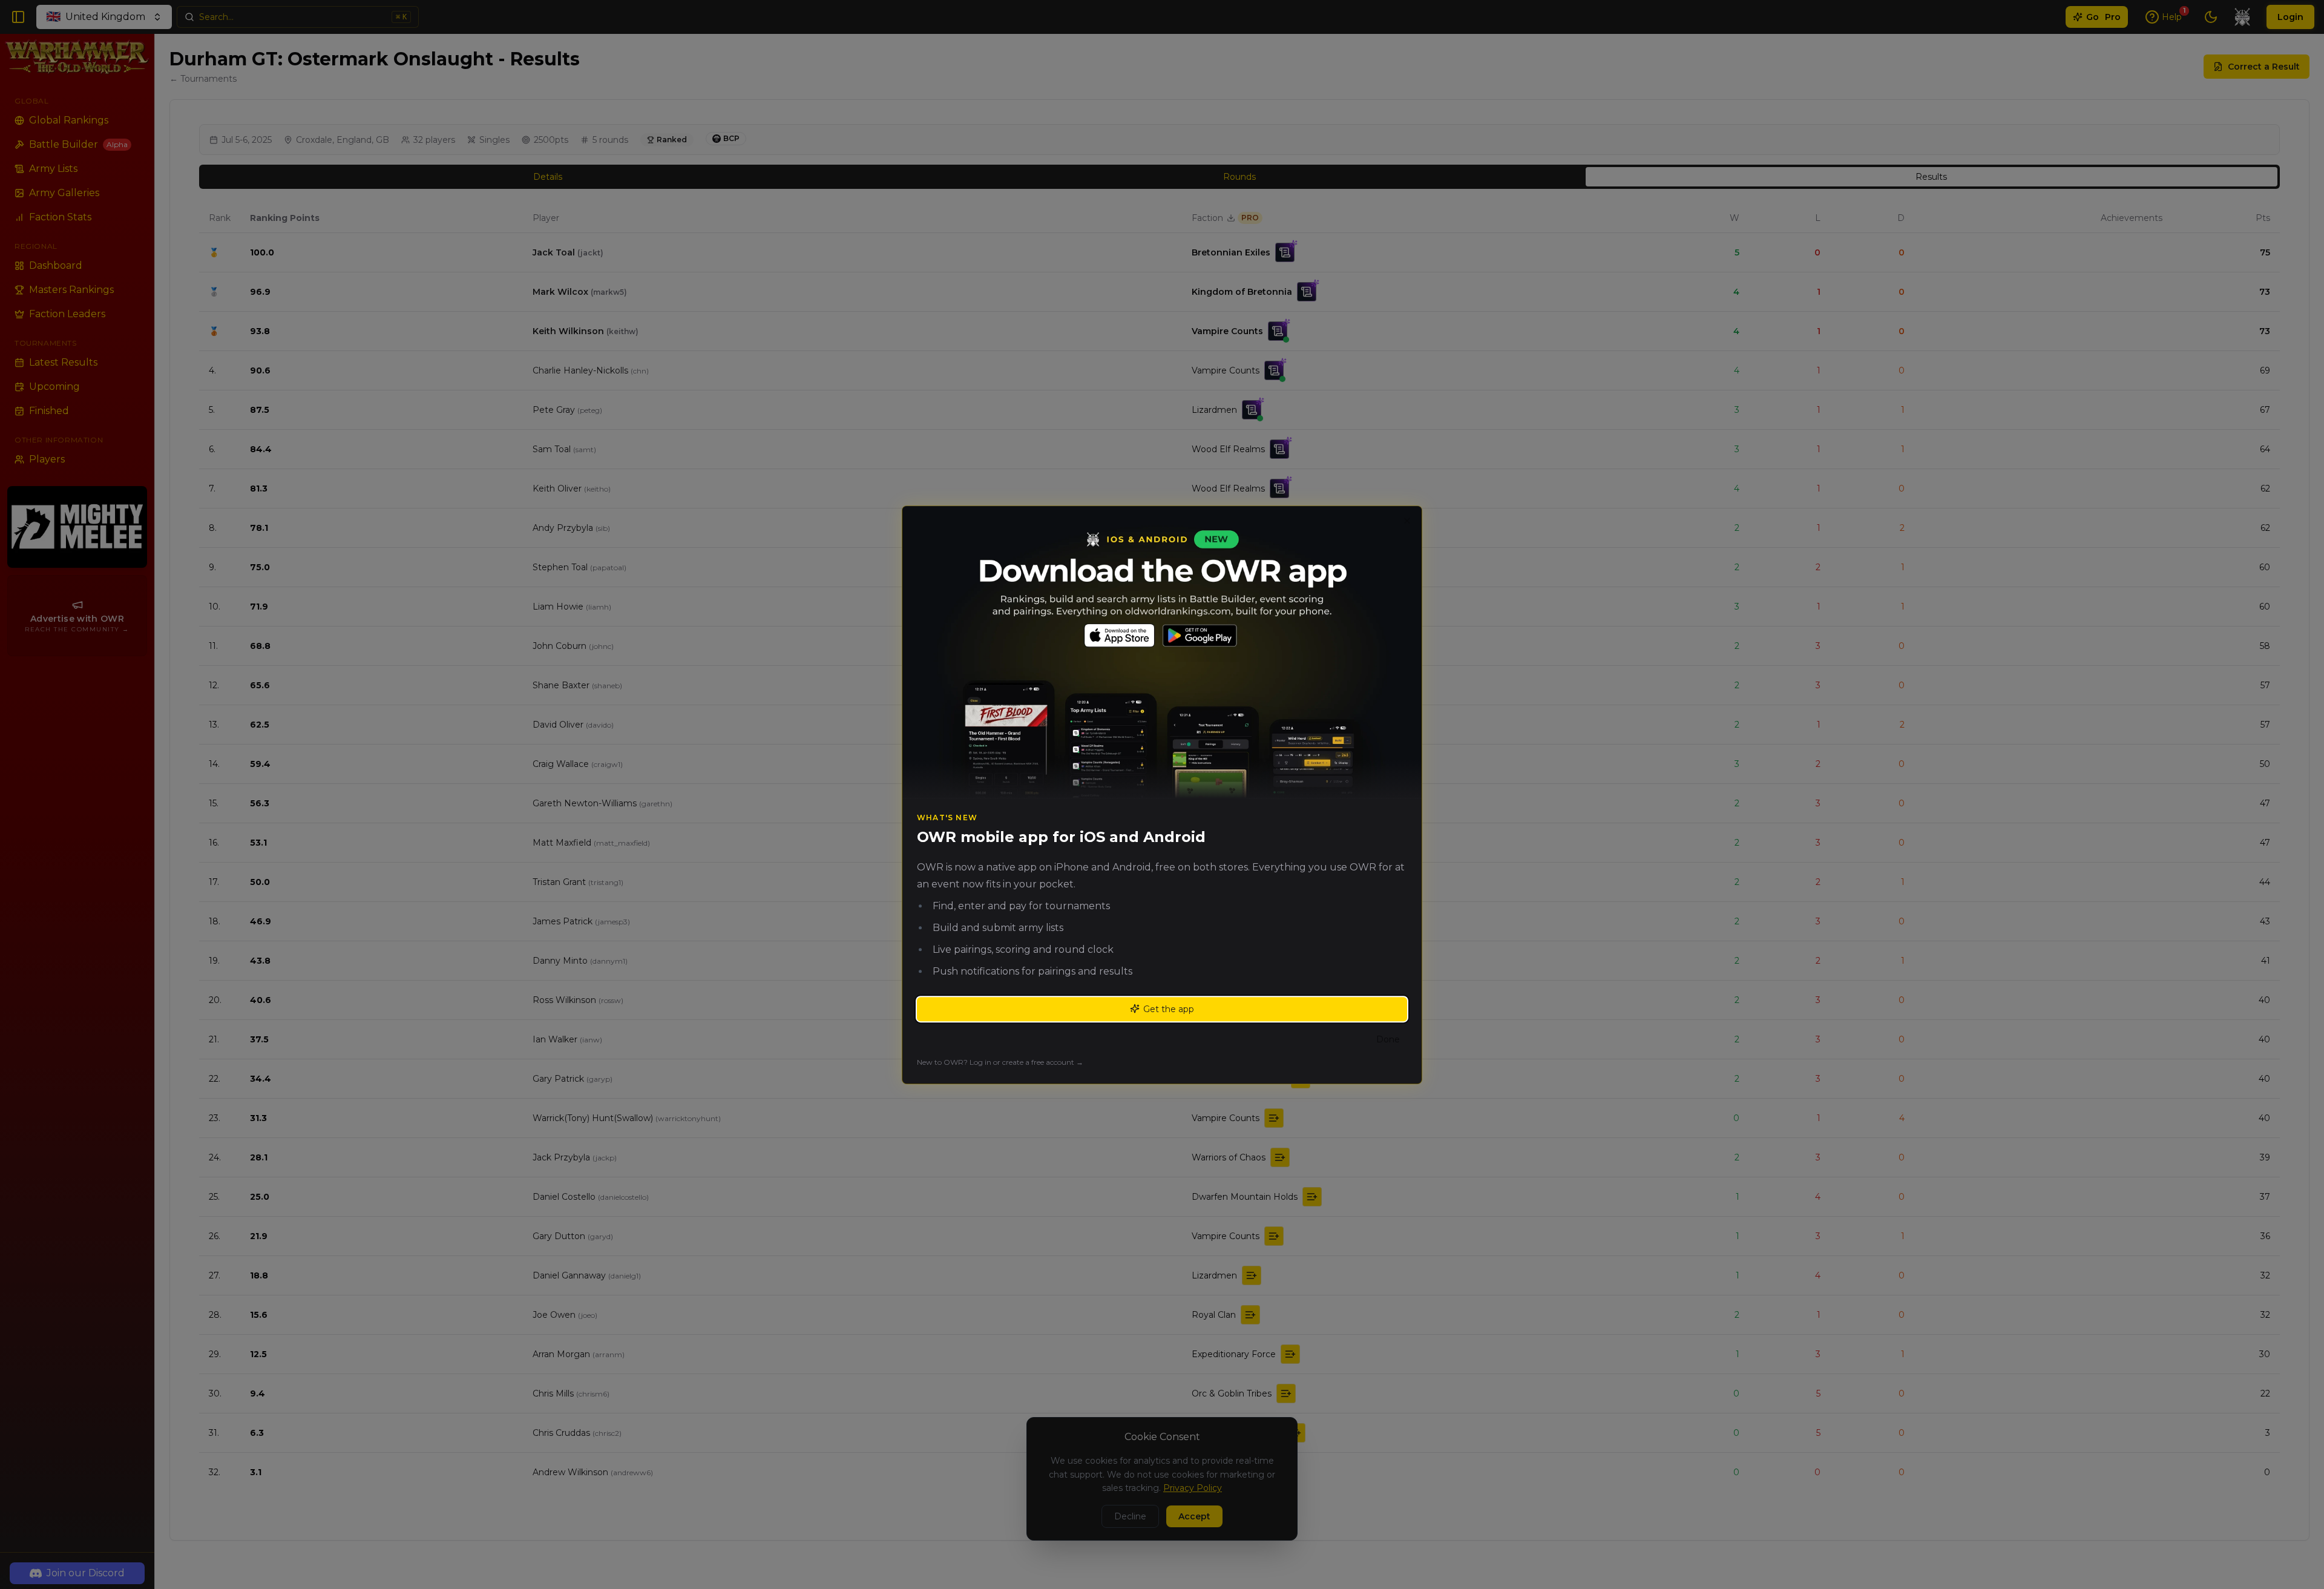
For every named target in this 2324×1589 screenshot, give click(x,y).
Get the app (1169, 1008)
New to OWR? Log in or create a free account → (1000, 1061)
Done (1388, 1039)
